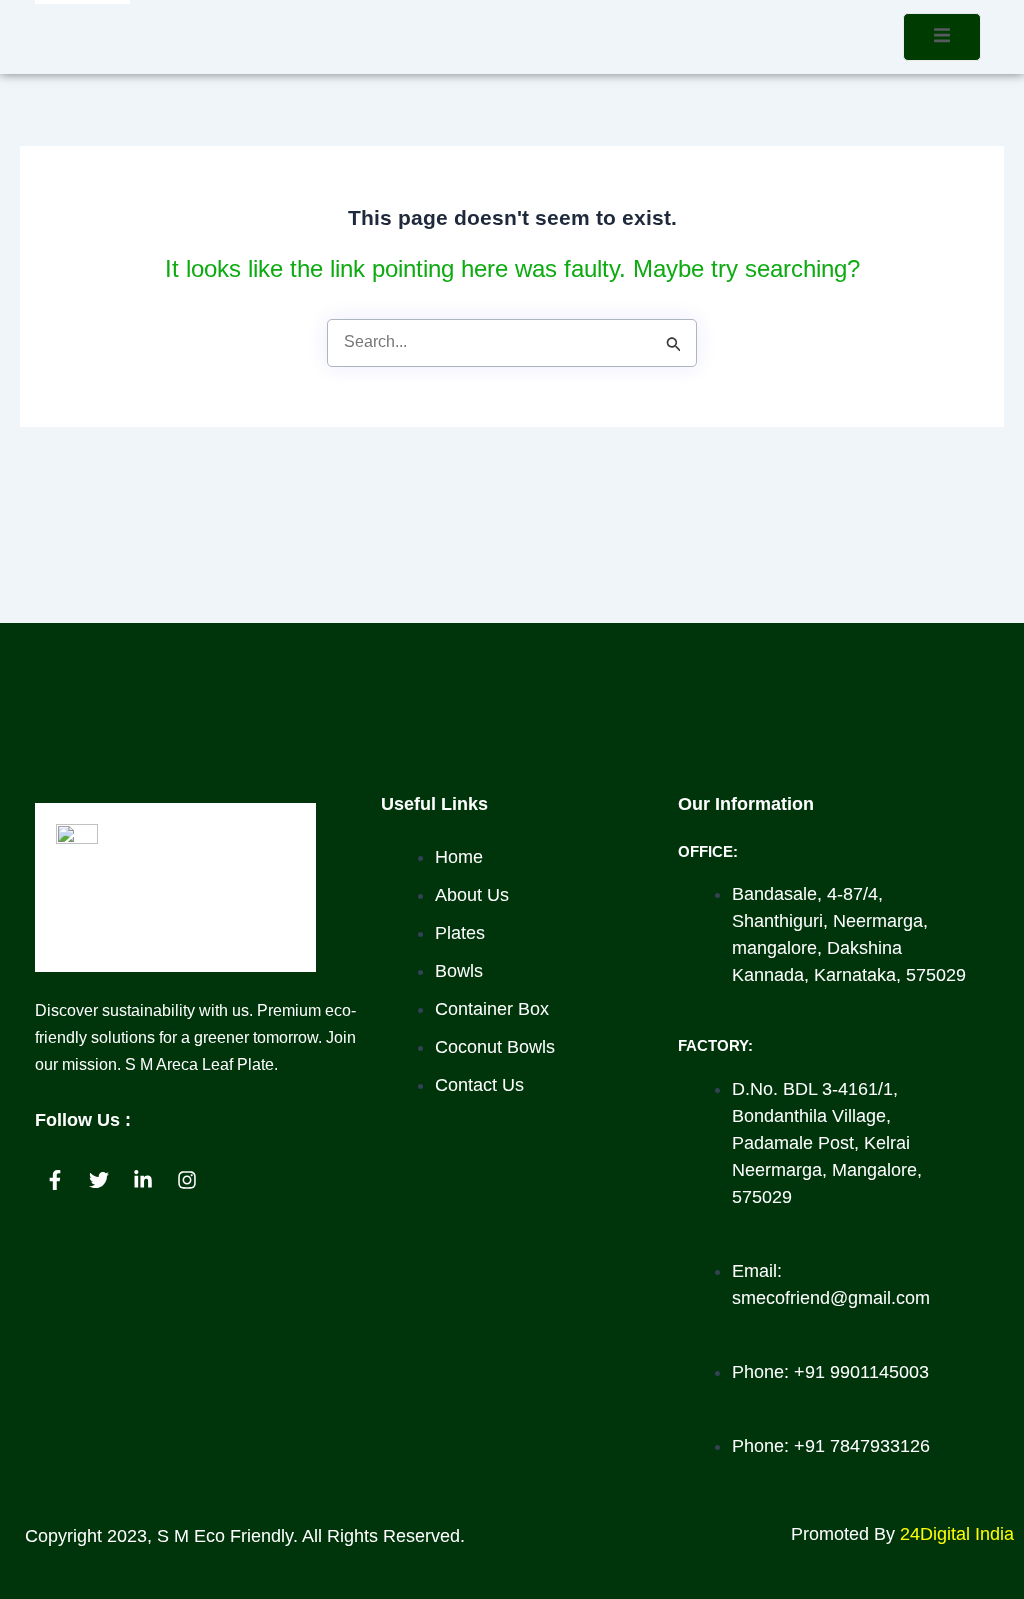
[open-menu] (942, 36)
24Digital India (957, 1534)
